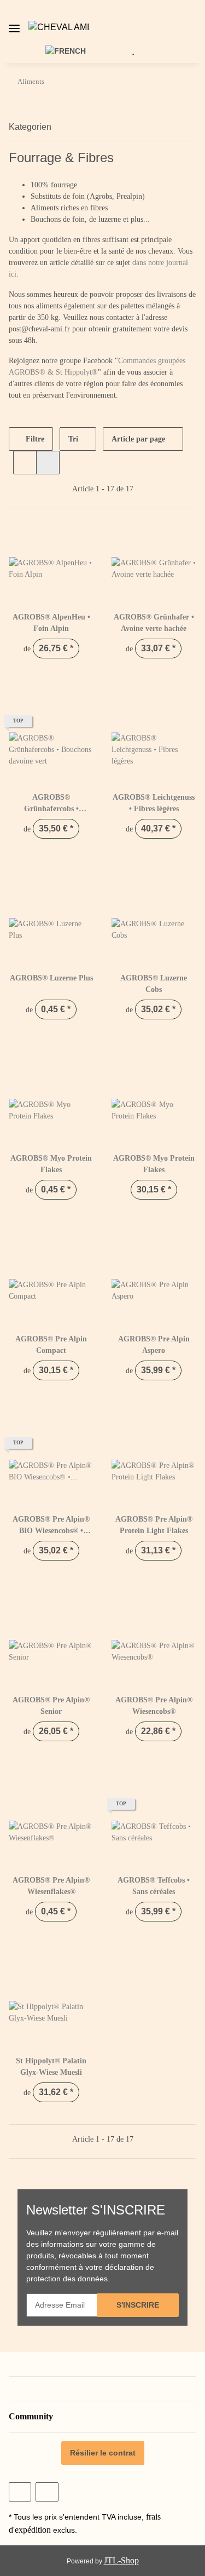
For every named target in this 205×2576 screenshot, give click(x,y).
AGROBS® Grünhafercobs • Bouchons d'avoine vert (51, 804)
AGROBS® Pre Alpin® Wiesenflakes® (51, 1886)
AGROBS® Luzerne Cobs (154, 984)
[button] (199, 27)
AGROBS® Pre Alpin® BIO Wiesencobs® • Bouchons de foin (51, 1526)
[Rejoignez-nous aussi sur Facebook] (20, 2492)
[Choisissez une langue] (72, 50)
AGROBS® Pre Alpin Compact (51, 1345)
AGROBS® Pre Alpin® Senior (51, 1706)
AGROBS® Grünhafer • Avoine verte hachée (154, 623)
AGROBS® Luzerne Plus (51, 978)
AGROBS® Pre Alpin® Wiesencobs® (154, 1706)
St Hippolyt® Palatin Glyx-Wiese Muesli (51, 2067)
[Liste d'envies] (133, 50)
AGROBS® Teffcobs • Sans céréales (154, 1886)
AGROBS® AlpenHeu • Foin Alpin (51, 623)
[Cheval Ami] (59, 27)
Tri (73, 439)
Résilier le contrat (103, 2453)
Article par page (138, 439)
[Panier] (150, 50)
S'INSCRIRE (138, 2305)
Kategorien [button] (30, 127)
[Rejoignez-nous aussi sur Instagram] (47, 2492)
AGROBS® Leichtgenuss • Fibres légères (154, 803)
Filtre (34, 439)
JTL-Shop (121, 2560)
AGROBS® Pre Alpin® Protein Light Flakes (154, 1525)
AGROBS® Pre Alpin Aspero (154, 1345)
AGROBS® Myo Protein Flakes (51, 1164)
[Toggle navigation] (14, 24)
